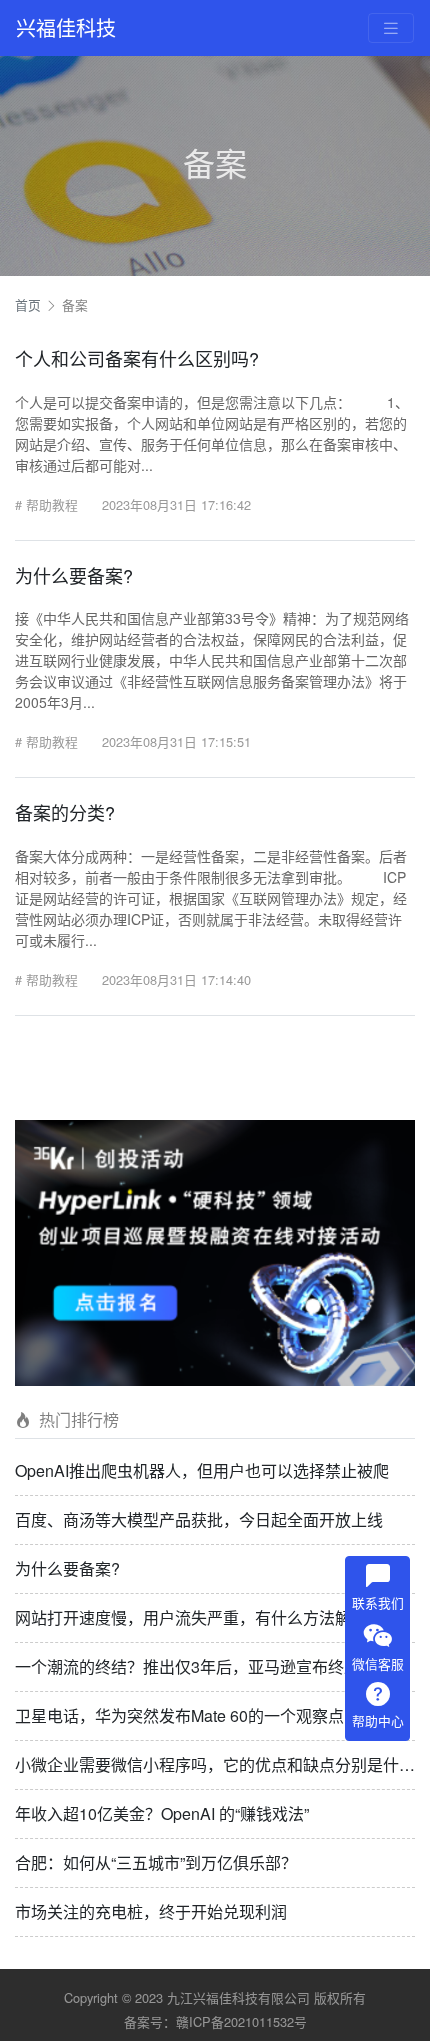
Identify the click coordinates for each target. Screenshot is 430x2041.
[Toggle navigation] (391, 28)
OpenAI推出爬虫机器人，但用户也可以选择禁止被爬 (202, 1470)
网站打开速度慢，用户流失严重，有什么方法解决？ (199, 1617)
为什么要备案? (67, 1568)
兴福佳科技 (66, 27)
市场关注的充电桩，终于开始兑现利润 (151, 1911)
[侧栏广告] (215, 1250)
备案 (75, 304)
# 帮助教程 (46, 504)
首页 (28, 304)
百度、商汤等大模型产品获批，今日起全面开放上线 (199, 1519)
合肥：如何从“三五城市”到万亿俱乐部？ (156, 1862)
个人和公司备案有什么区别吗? (137, 358)
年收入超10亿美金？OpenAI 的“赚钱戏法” (162, 1813)
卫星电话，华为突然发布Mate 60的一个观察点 (179, 1715)
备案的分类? (65, 812)
